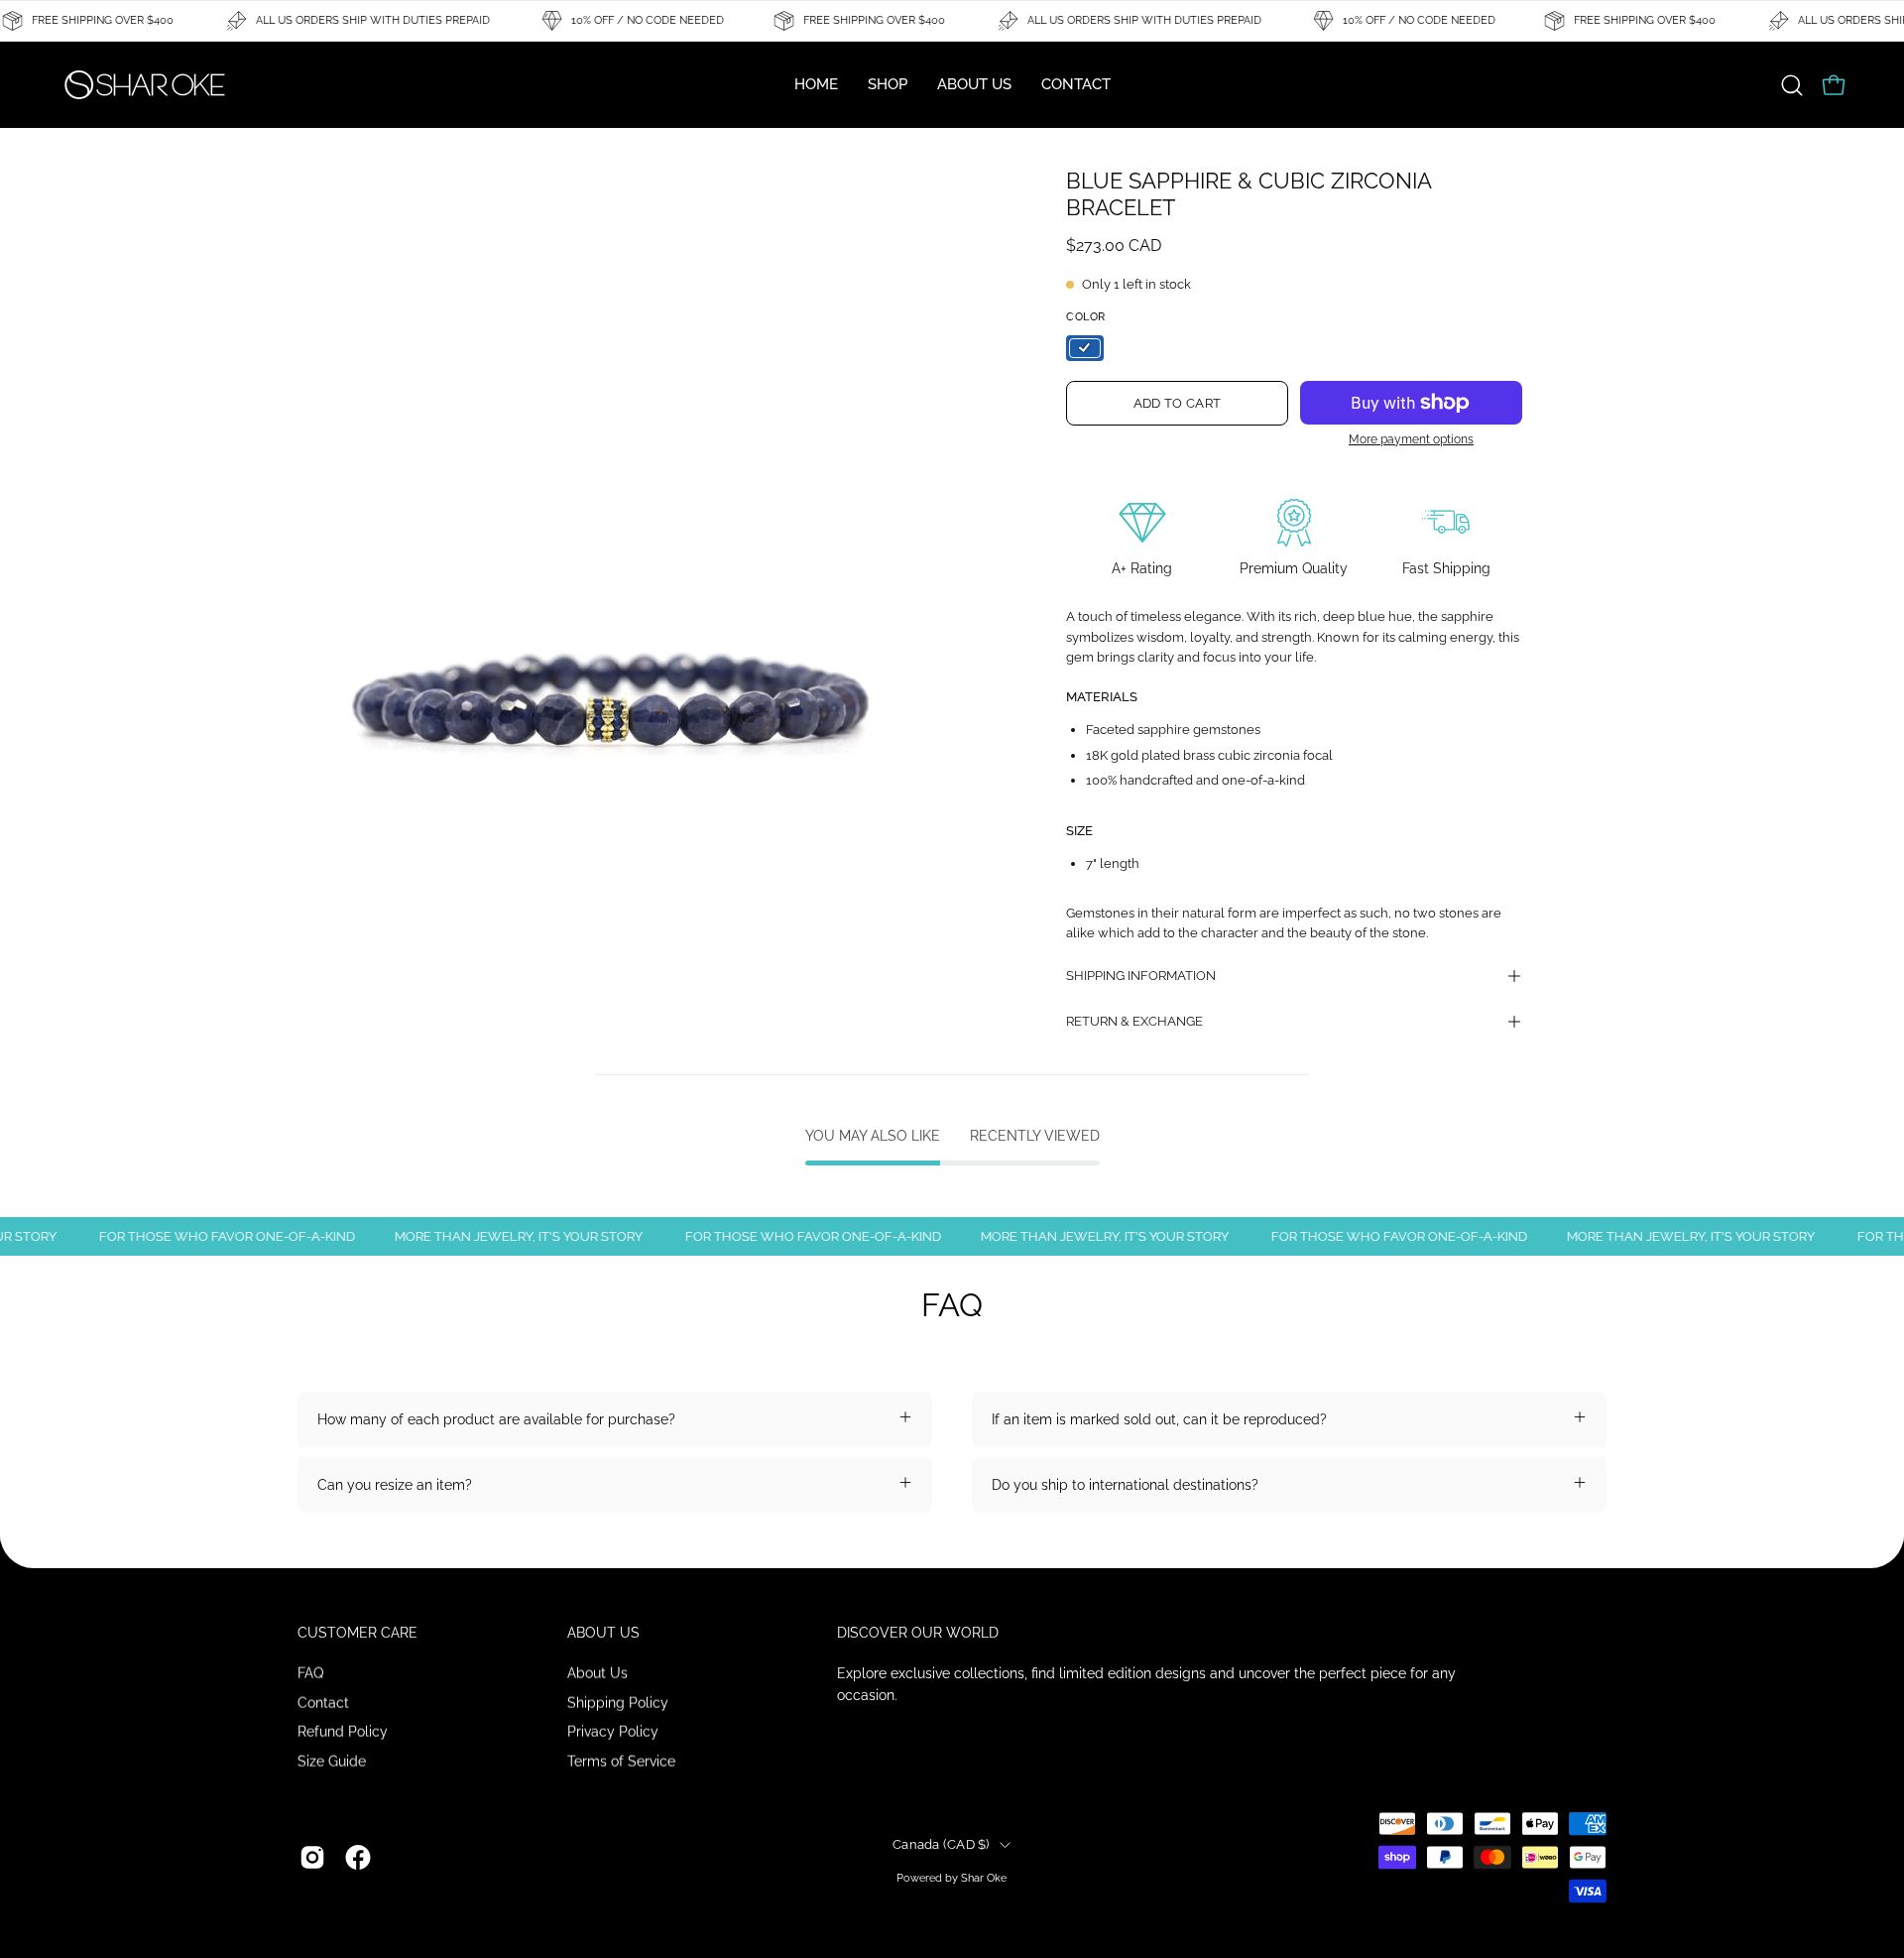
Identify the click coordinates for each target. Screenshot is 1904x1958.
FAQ (310, 1672)
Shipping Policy (618, 1702)
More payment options (1411, 439)
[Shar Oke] (144, 85)
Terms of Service (621, 1760)
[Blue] (1085, 348)
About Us (597, 1672)
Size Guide (332, 1760)
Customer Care (357, 1633)
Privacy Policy (613, 1731)
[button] (1792, 85)
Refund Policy (343, 1731)
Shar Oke (984, 1877)
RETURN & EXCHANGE (1134, 1021)
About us (603, 1633)
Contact (323, 1702)
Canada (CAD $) (941, 1843)
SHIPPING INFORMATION (1141, 976)
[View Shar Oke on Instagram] (312, 1858)
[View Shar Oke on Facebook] (358, 1858)
